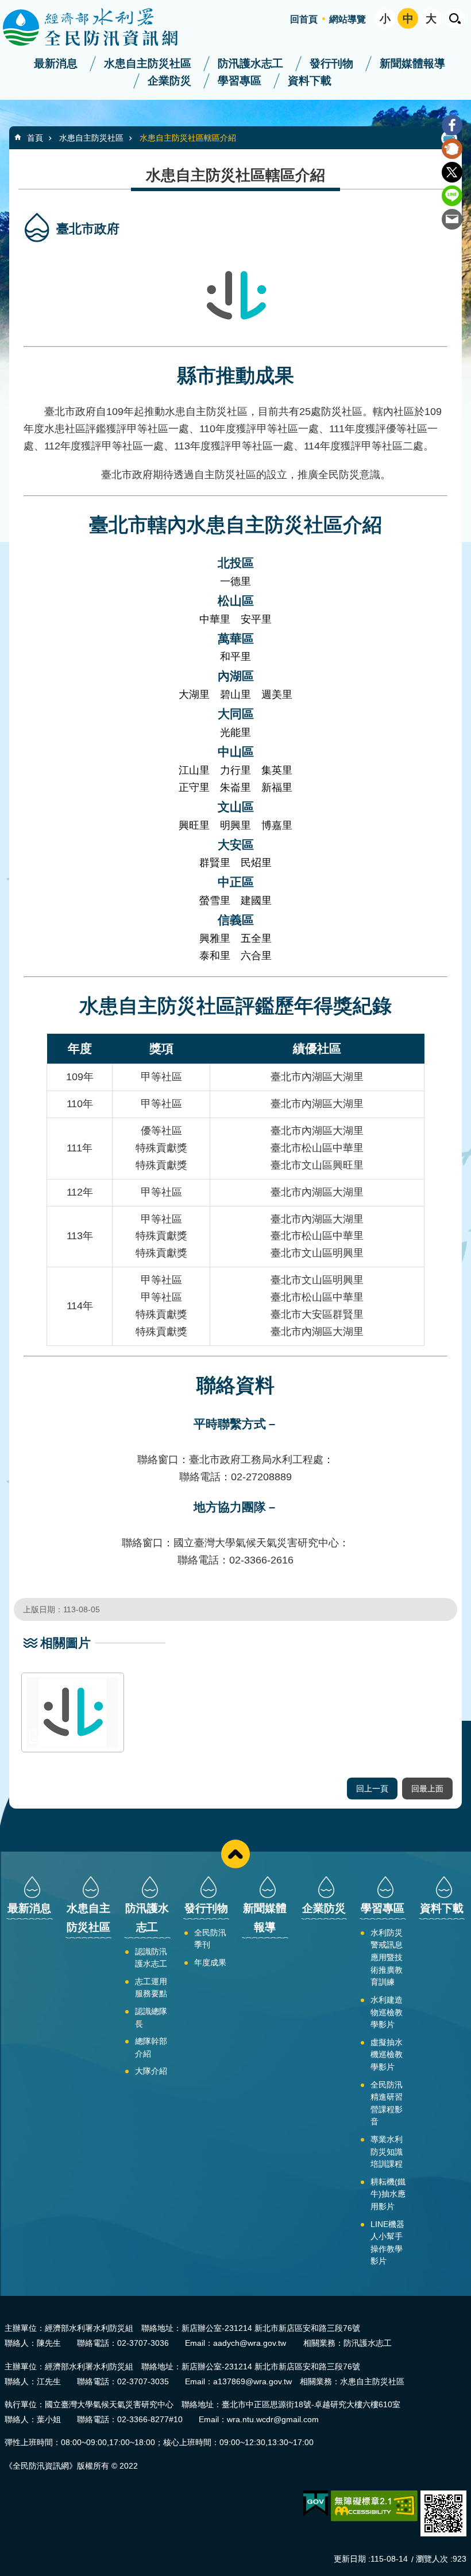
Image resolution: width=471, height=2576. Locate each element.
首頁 (35, 138)
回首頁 (304, 19)
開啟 (455, 18)
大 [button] (431, 19)
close (235, 1854)
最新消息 (56, 63)
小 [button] (385, 19)
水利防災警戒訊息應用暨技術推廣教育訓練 (387, 1957)
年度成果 (210, 1962)
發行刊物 (331, 63)
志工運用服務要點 (151, 1988)
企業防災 (169, 81)
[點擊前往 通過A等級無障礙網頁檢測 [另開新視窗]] (374, 2506)
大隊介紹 (151, 2071)
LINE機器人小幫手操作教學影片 (387, 2243)
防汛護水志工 (250, 63)
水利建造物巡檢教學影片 (387, 2012)
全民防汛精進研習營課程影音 (387, 2103)
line (452, 196)
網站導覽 (348, 19)
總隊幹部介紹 (151, 2047)
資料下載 (310, 81)
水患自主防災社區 (148, 63)
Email (452, 219)
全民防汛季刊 (210, 1939)
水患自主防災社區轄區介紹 (188, 138)
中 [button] (408, 19)
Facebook (452, 125)
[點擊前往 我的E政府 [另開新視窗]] (316, 2504)
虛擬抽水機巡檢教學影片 (387, 2055)
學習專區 (240, 81)
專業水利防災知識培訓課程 (387, 2152)
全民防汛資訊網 (101, 28)
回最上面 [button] (427, 1789)
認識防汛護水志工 (151, 1958)
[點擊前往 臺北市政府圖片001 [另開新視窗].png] (73, 1712)
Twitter (452, 172)
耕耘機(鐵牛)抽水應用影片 (388, 2194)
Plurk (452, 149)
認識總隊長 (151, 2018)
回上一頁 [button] (372, 1789)
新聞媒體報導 (412, 63)
